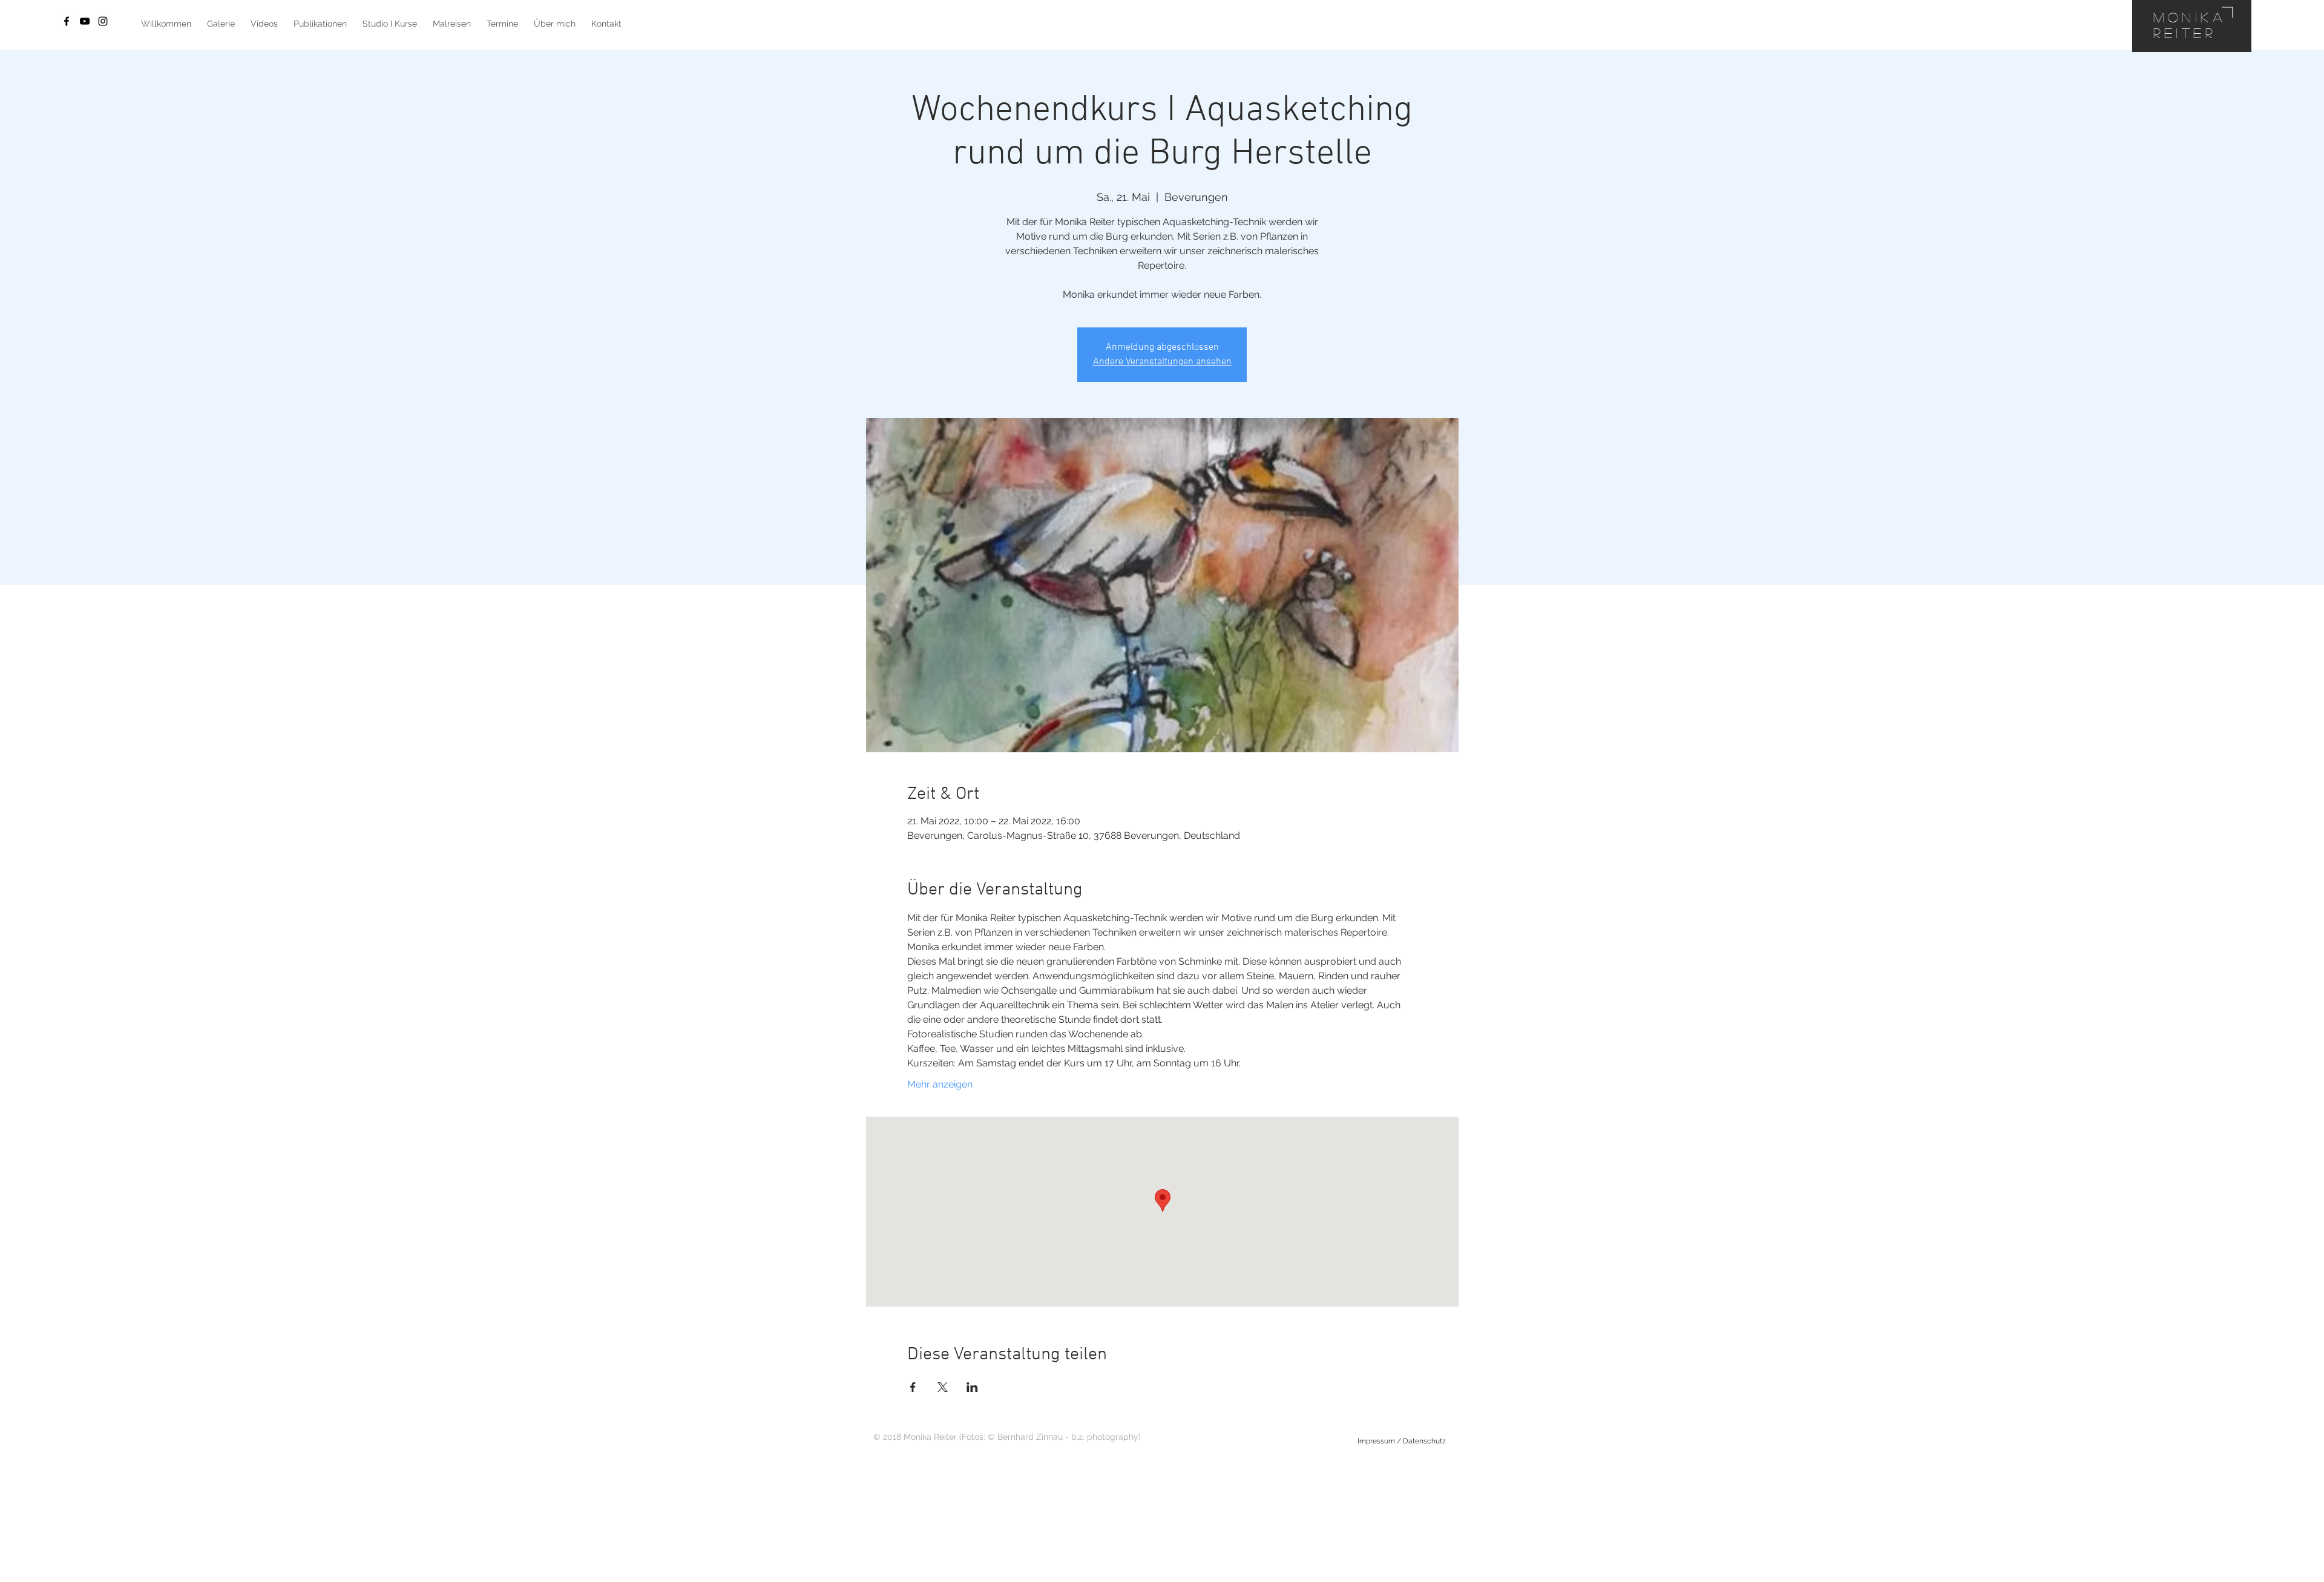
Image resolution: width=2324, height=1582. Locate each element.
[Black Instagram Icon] (103, 21)
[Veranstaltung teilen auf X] (943, 1387)
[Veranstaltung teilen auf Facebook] (913, 1387)
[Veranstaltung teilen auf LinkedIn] (972, 1387)
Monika (2190, 17)
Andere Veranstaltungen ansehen (1162, 362)
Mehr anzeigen (940, 1084)
